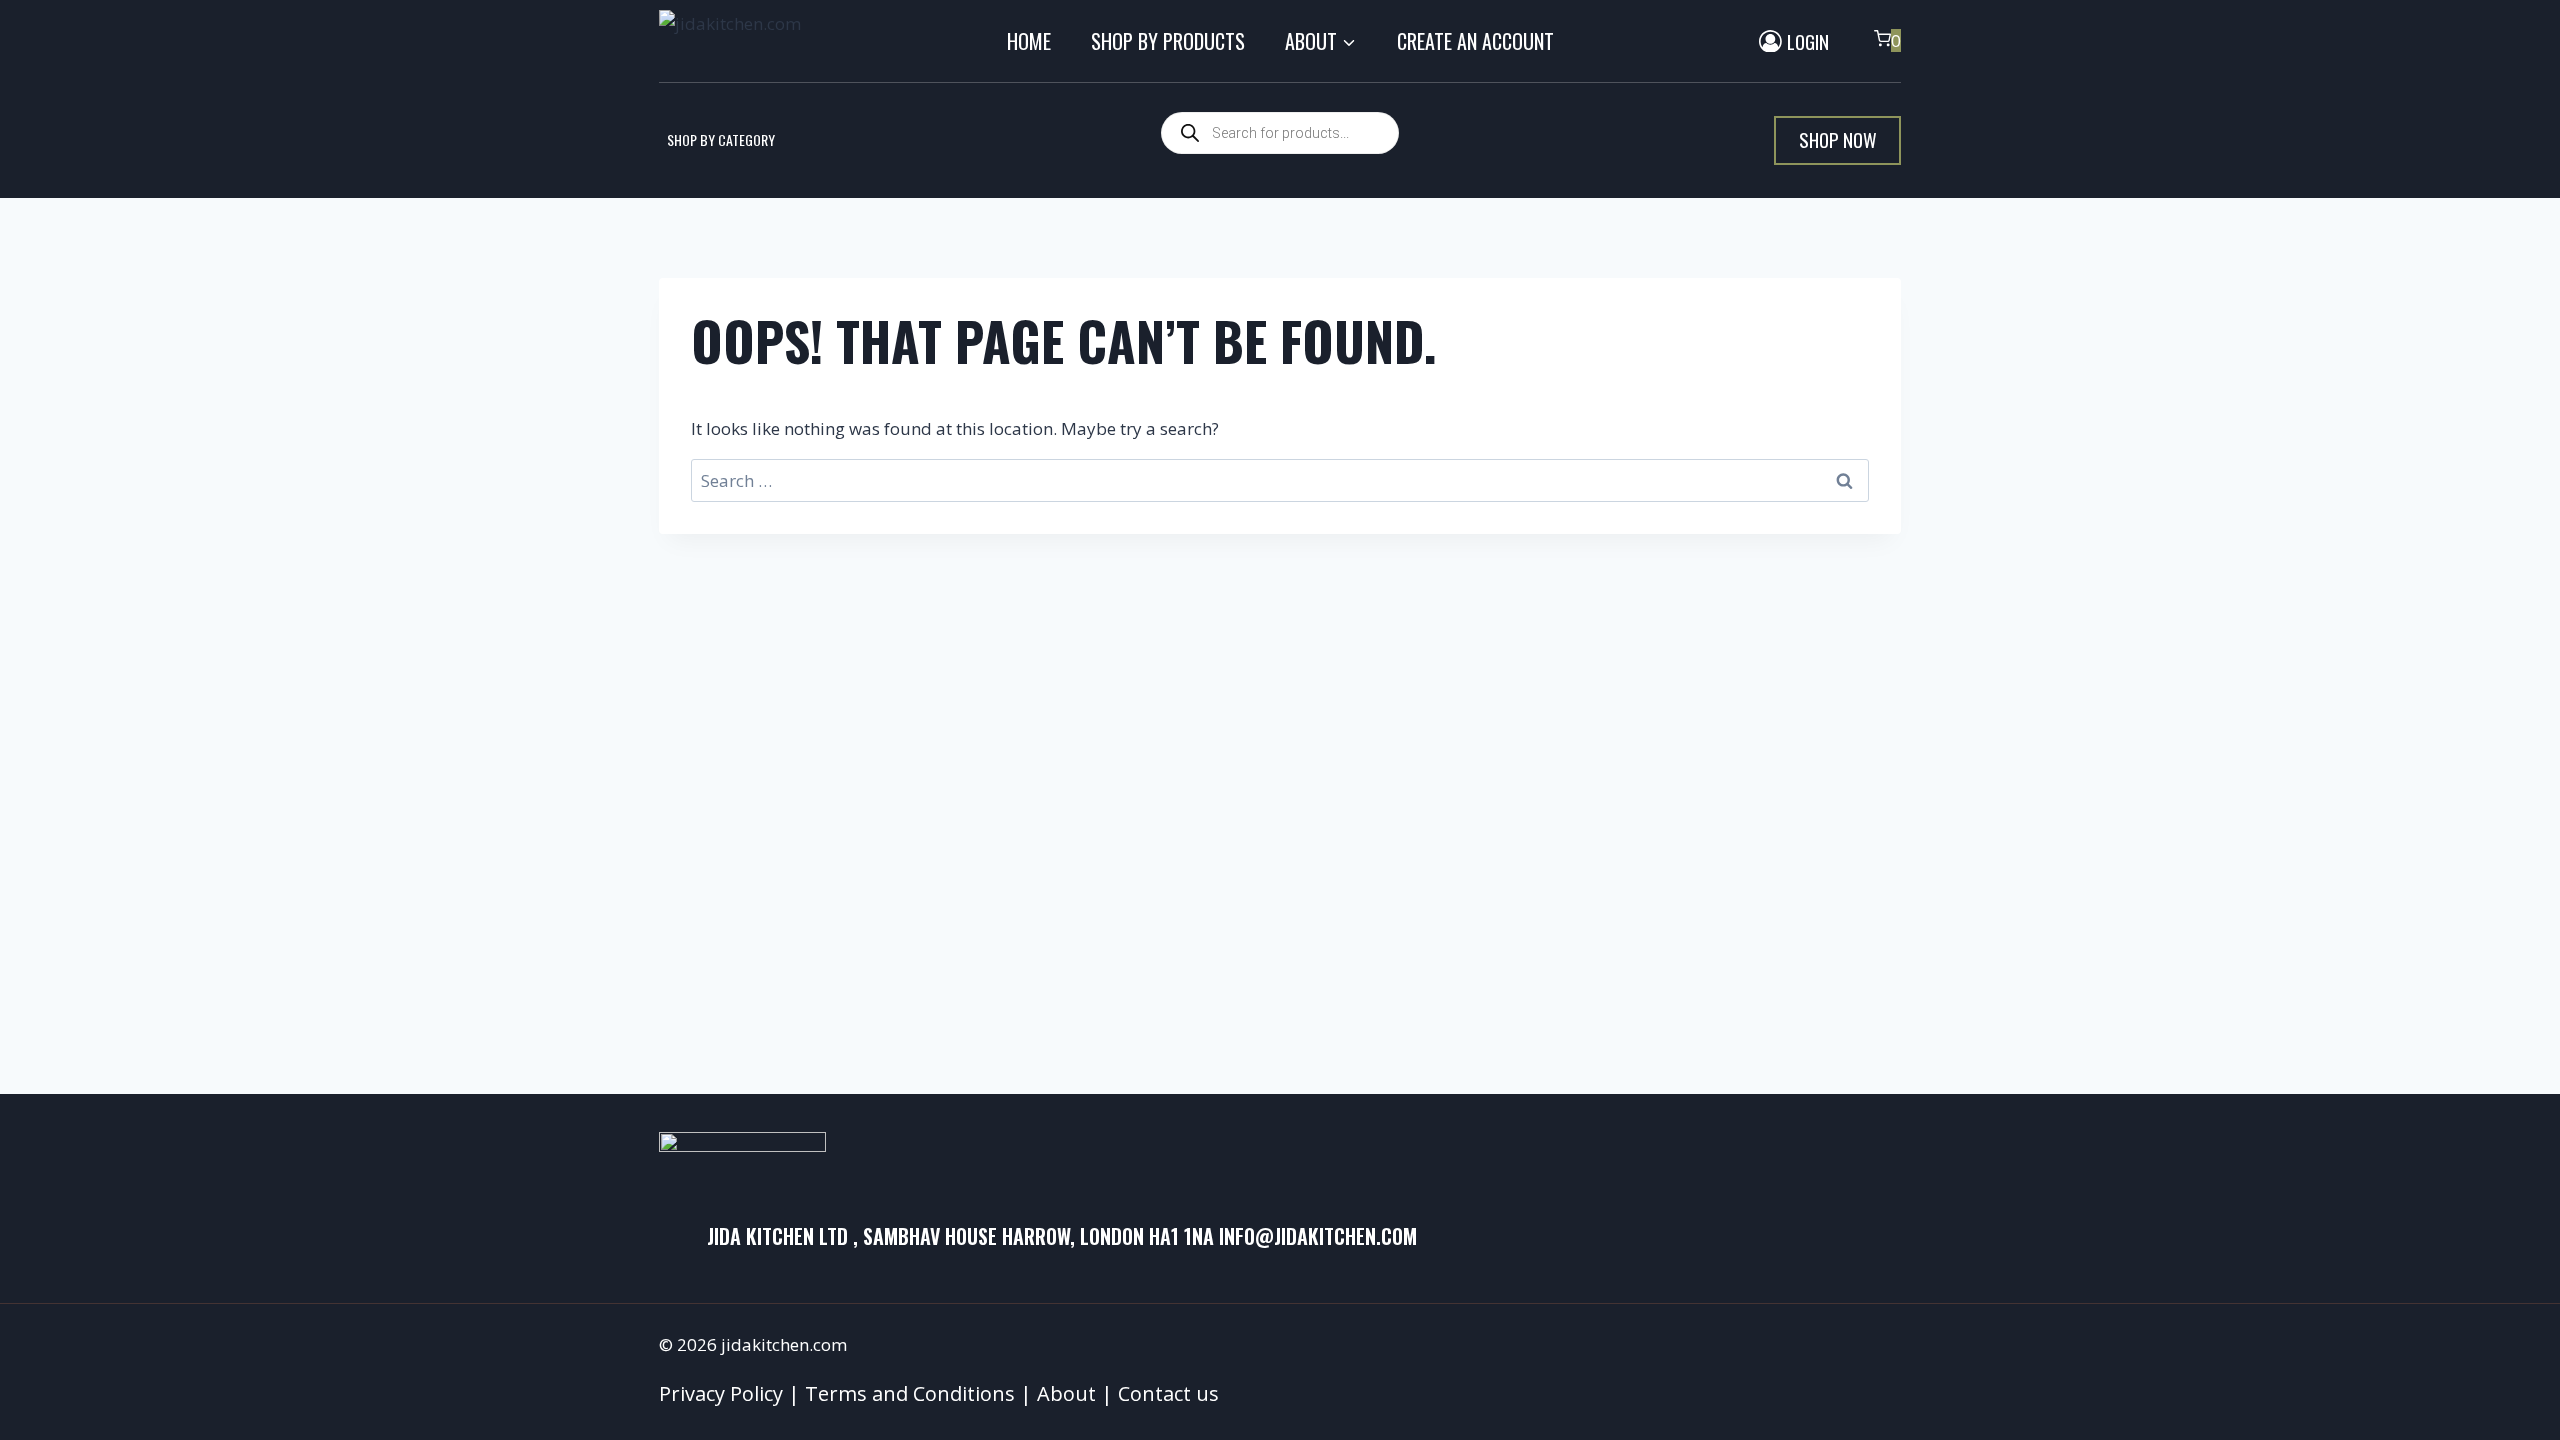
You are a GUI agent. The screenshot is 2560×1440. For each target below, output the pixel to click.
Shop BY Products (1168, 41)
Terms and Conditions (910, 1393)
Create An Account (1475, 41)
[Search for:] (1280, 480)
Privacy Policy (721, 1393)
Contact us (1168, 1393)
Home (1029, 41)
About (1066, 1393)
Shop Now (1838, 139)
